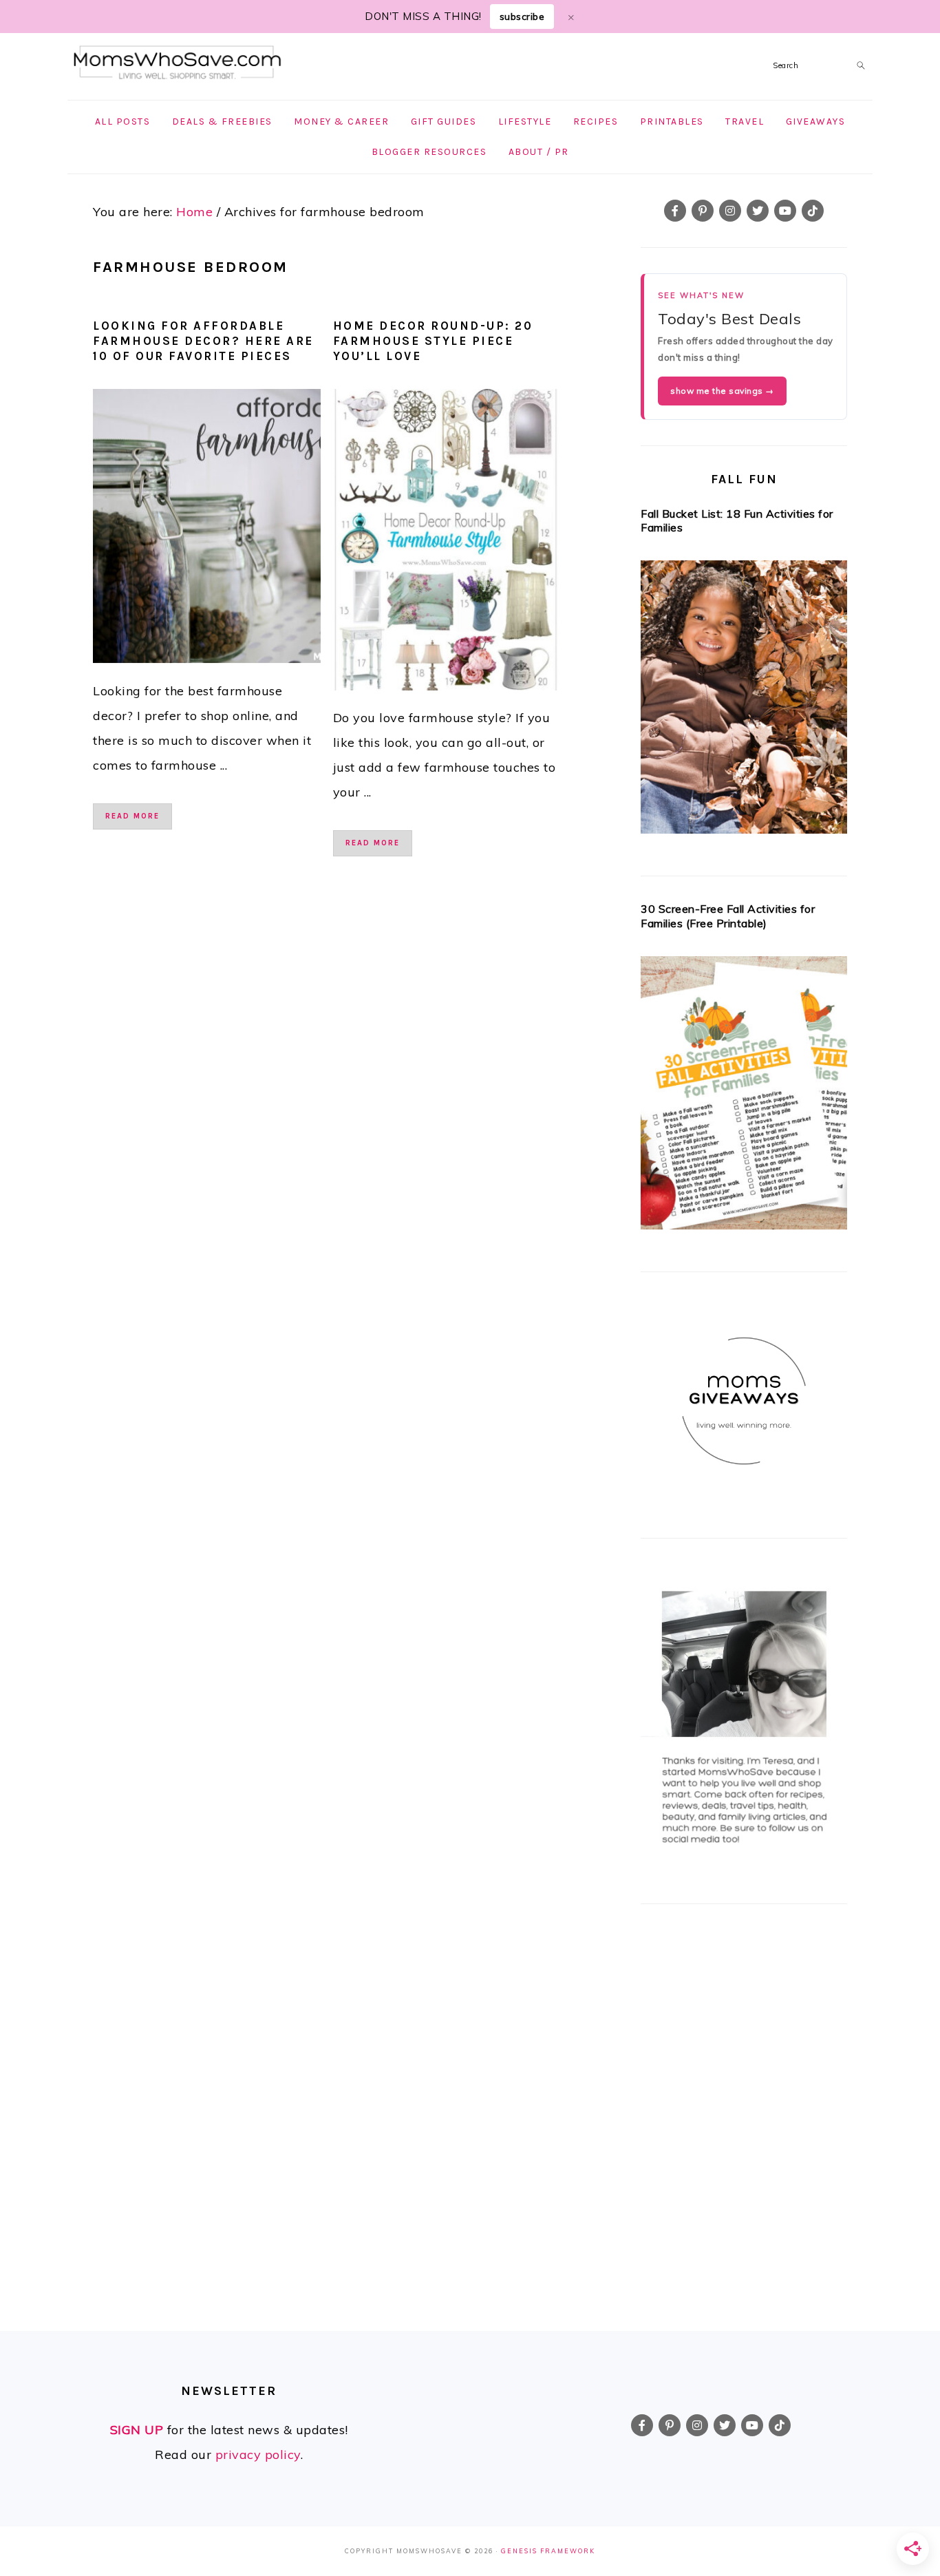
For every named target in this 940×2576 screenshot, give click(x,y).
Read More (132, 816)
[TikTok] (813, 211)
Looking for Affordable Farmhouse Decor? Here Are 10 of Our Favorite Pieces (203, 341)
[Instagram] (730, 211)
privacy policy (258, 2454)
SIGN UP (137, 2430)
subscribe (522, 17)
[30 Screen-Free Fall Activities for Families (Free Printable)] (744, 1097)
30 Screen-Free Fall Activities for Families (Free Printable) (728, 916)
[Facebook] (675, 211)
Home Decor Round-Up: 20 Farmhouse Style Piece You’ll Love (433, 341)
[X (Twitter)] (758, 211)
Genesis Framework (548, 2551)
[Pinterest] (703, 211)
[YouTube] (785, 211)
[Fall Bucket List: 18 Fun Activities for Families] (744, 701)
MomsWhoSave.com (178, 63)
